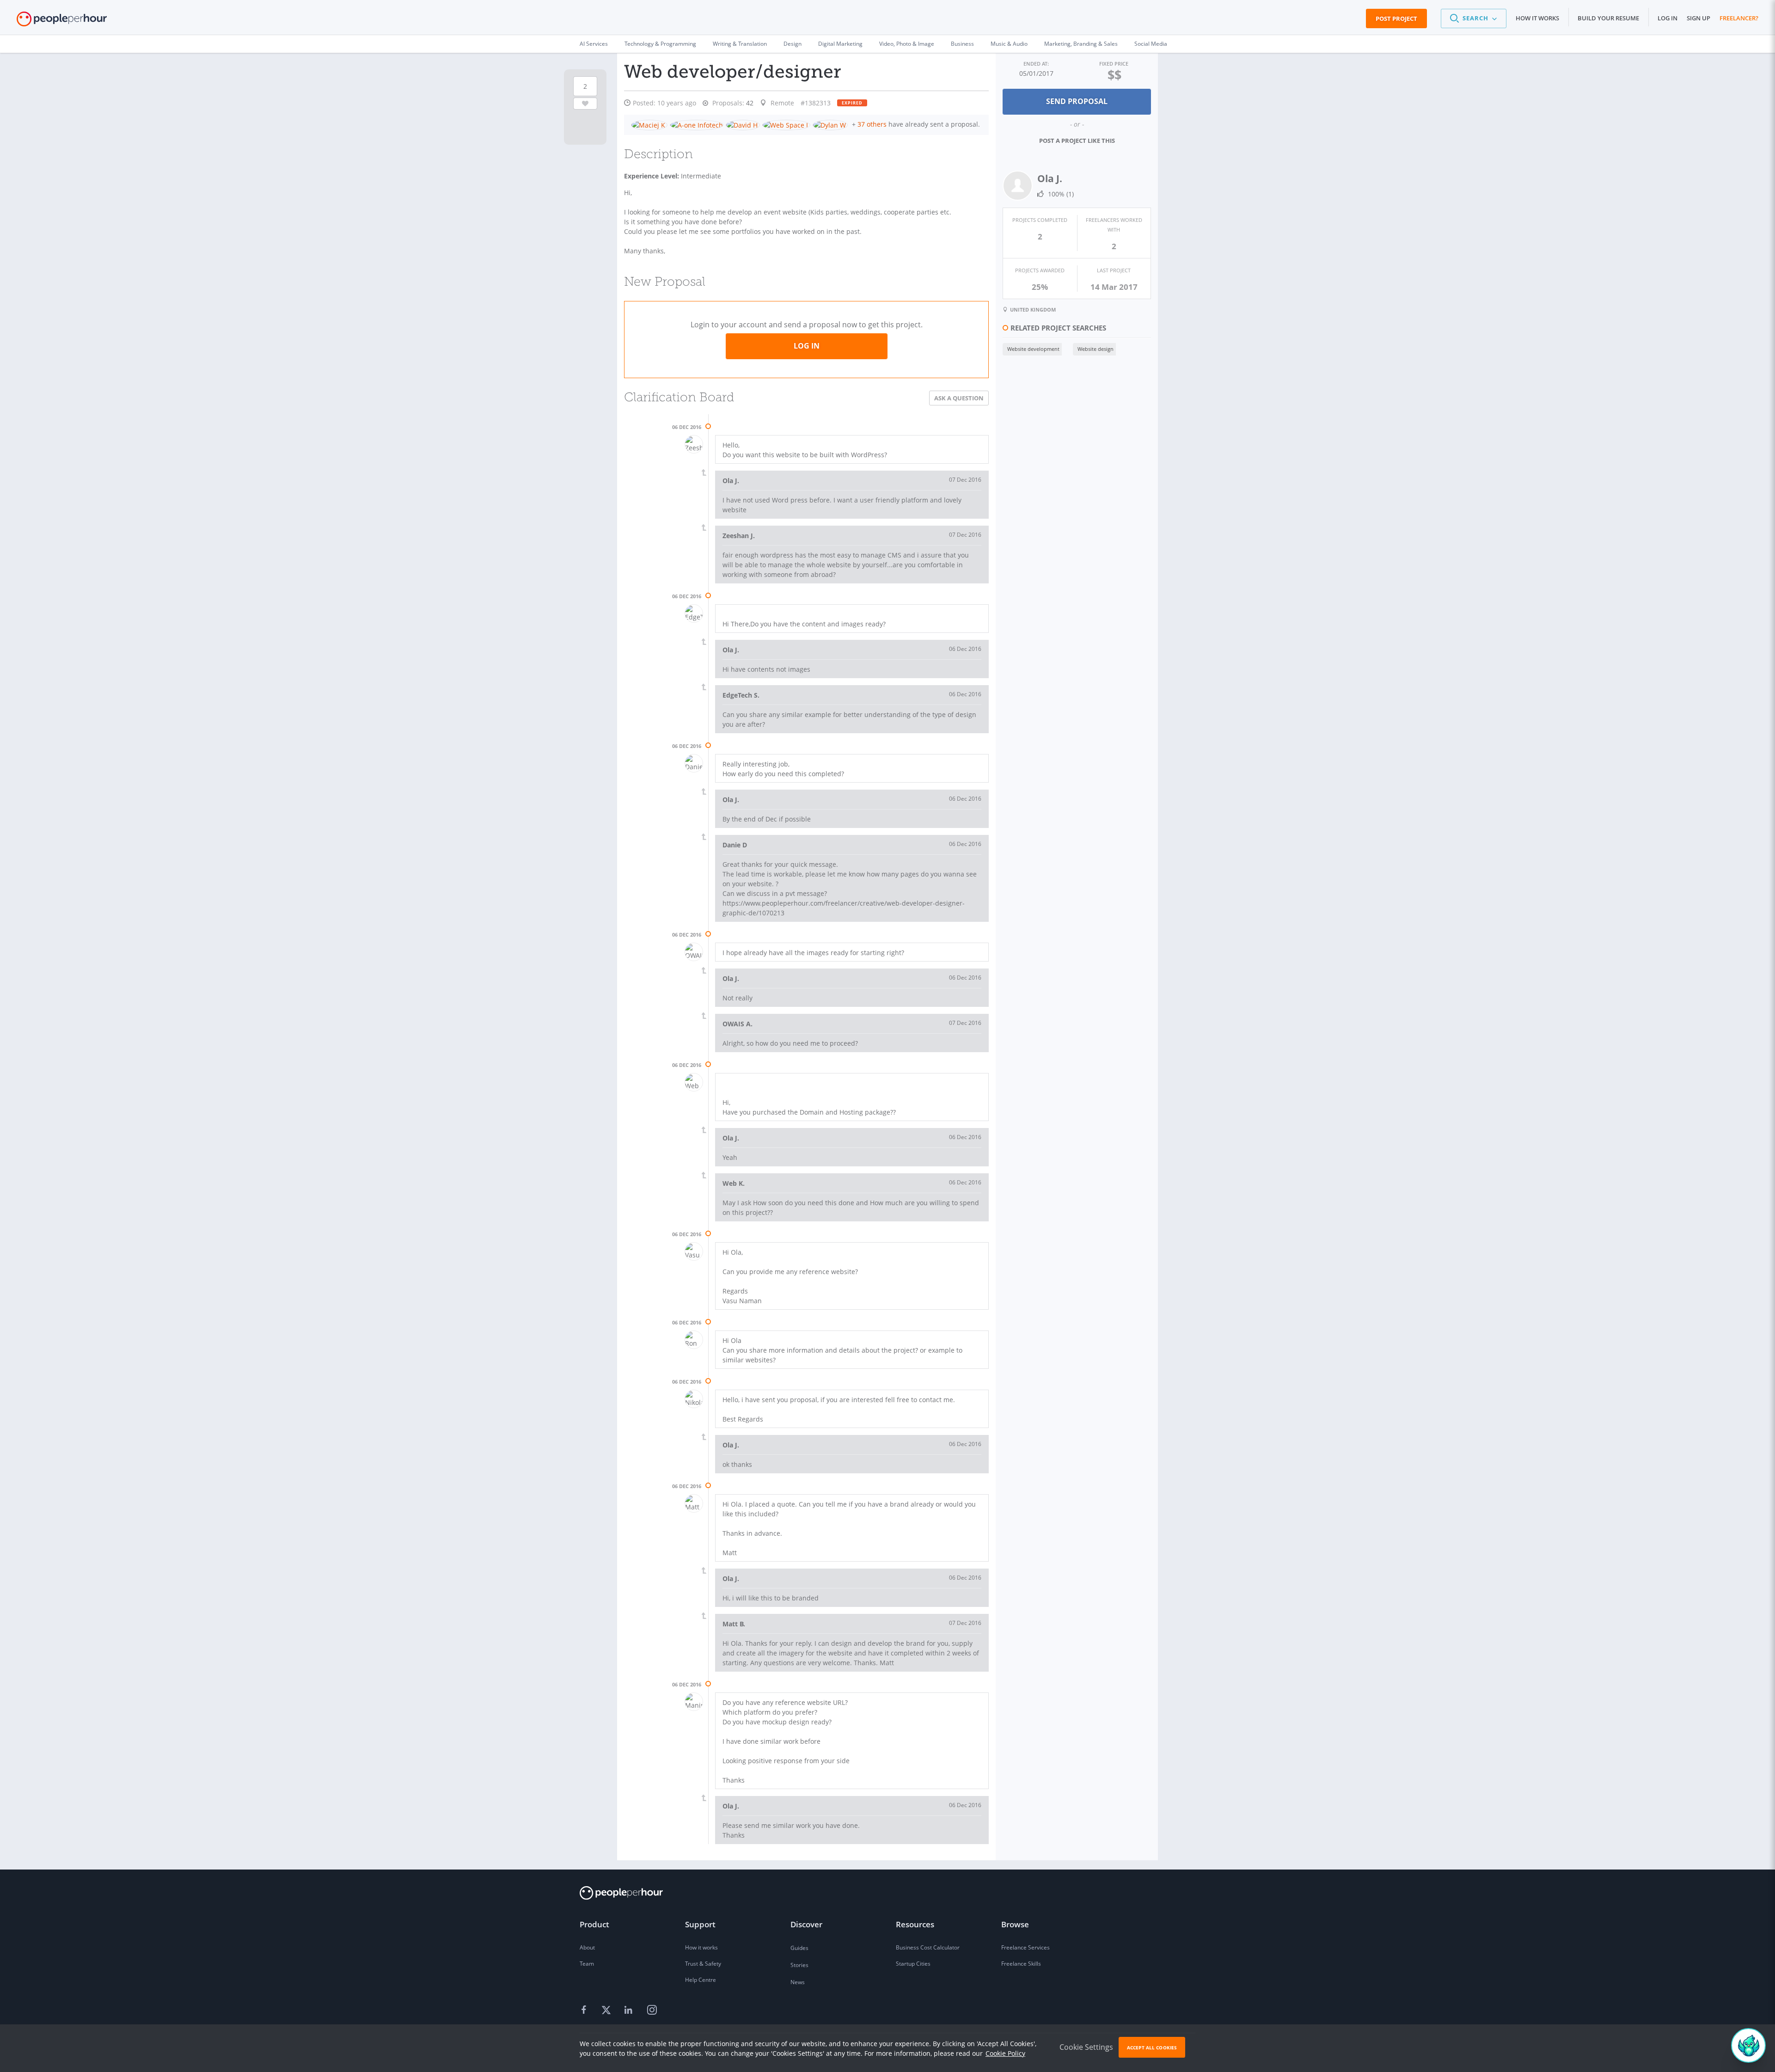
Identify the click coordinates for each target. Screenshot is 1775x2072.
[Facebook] (585, 2011)
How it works (1537, 18)
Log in (1668, 18)
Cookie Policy (1005, 2053)
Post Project (1396, 18)
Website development (1033, 349)
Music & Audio (1009, 44)
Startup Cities (913, 1964)
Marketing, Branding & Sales (1081, 44)
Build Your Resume (1608, 18)
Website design (1096, 349)
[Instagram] (652, 2011)
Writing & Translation (740, 44)
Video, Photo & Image (907, 44)
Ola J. (1050, 178)
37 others (872, 124)
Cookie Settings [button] (1086, 2047)
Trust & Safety (703, 1964)
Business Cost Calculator (928, 1947)
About (587, 1947)
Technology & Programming (660, 44)
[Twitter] (607, 2011)
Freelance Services (1025, 1947)
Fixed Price (1114, 64)
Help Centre (701, 1980)
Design (793, 44)
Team (587, 1964)
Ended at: (1036, 64)
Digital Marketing (840, 44)
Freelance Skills (1021, 1964)
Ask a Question (959, 398)
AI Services (594, 44)
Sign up (1698, 18)
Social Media (1151, 44)
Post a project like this (1077, 141)
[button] (1474, 18)
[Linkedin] (630, 2011)
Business (962, 44)
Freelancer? (1739, 18)
